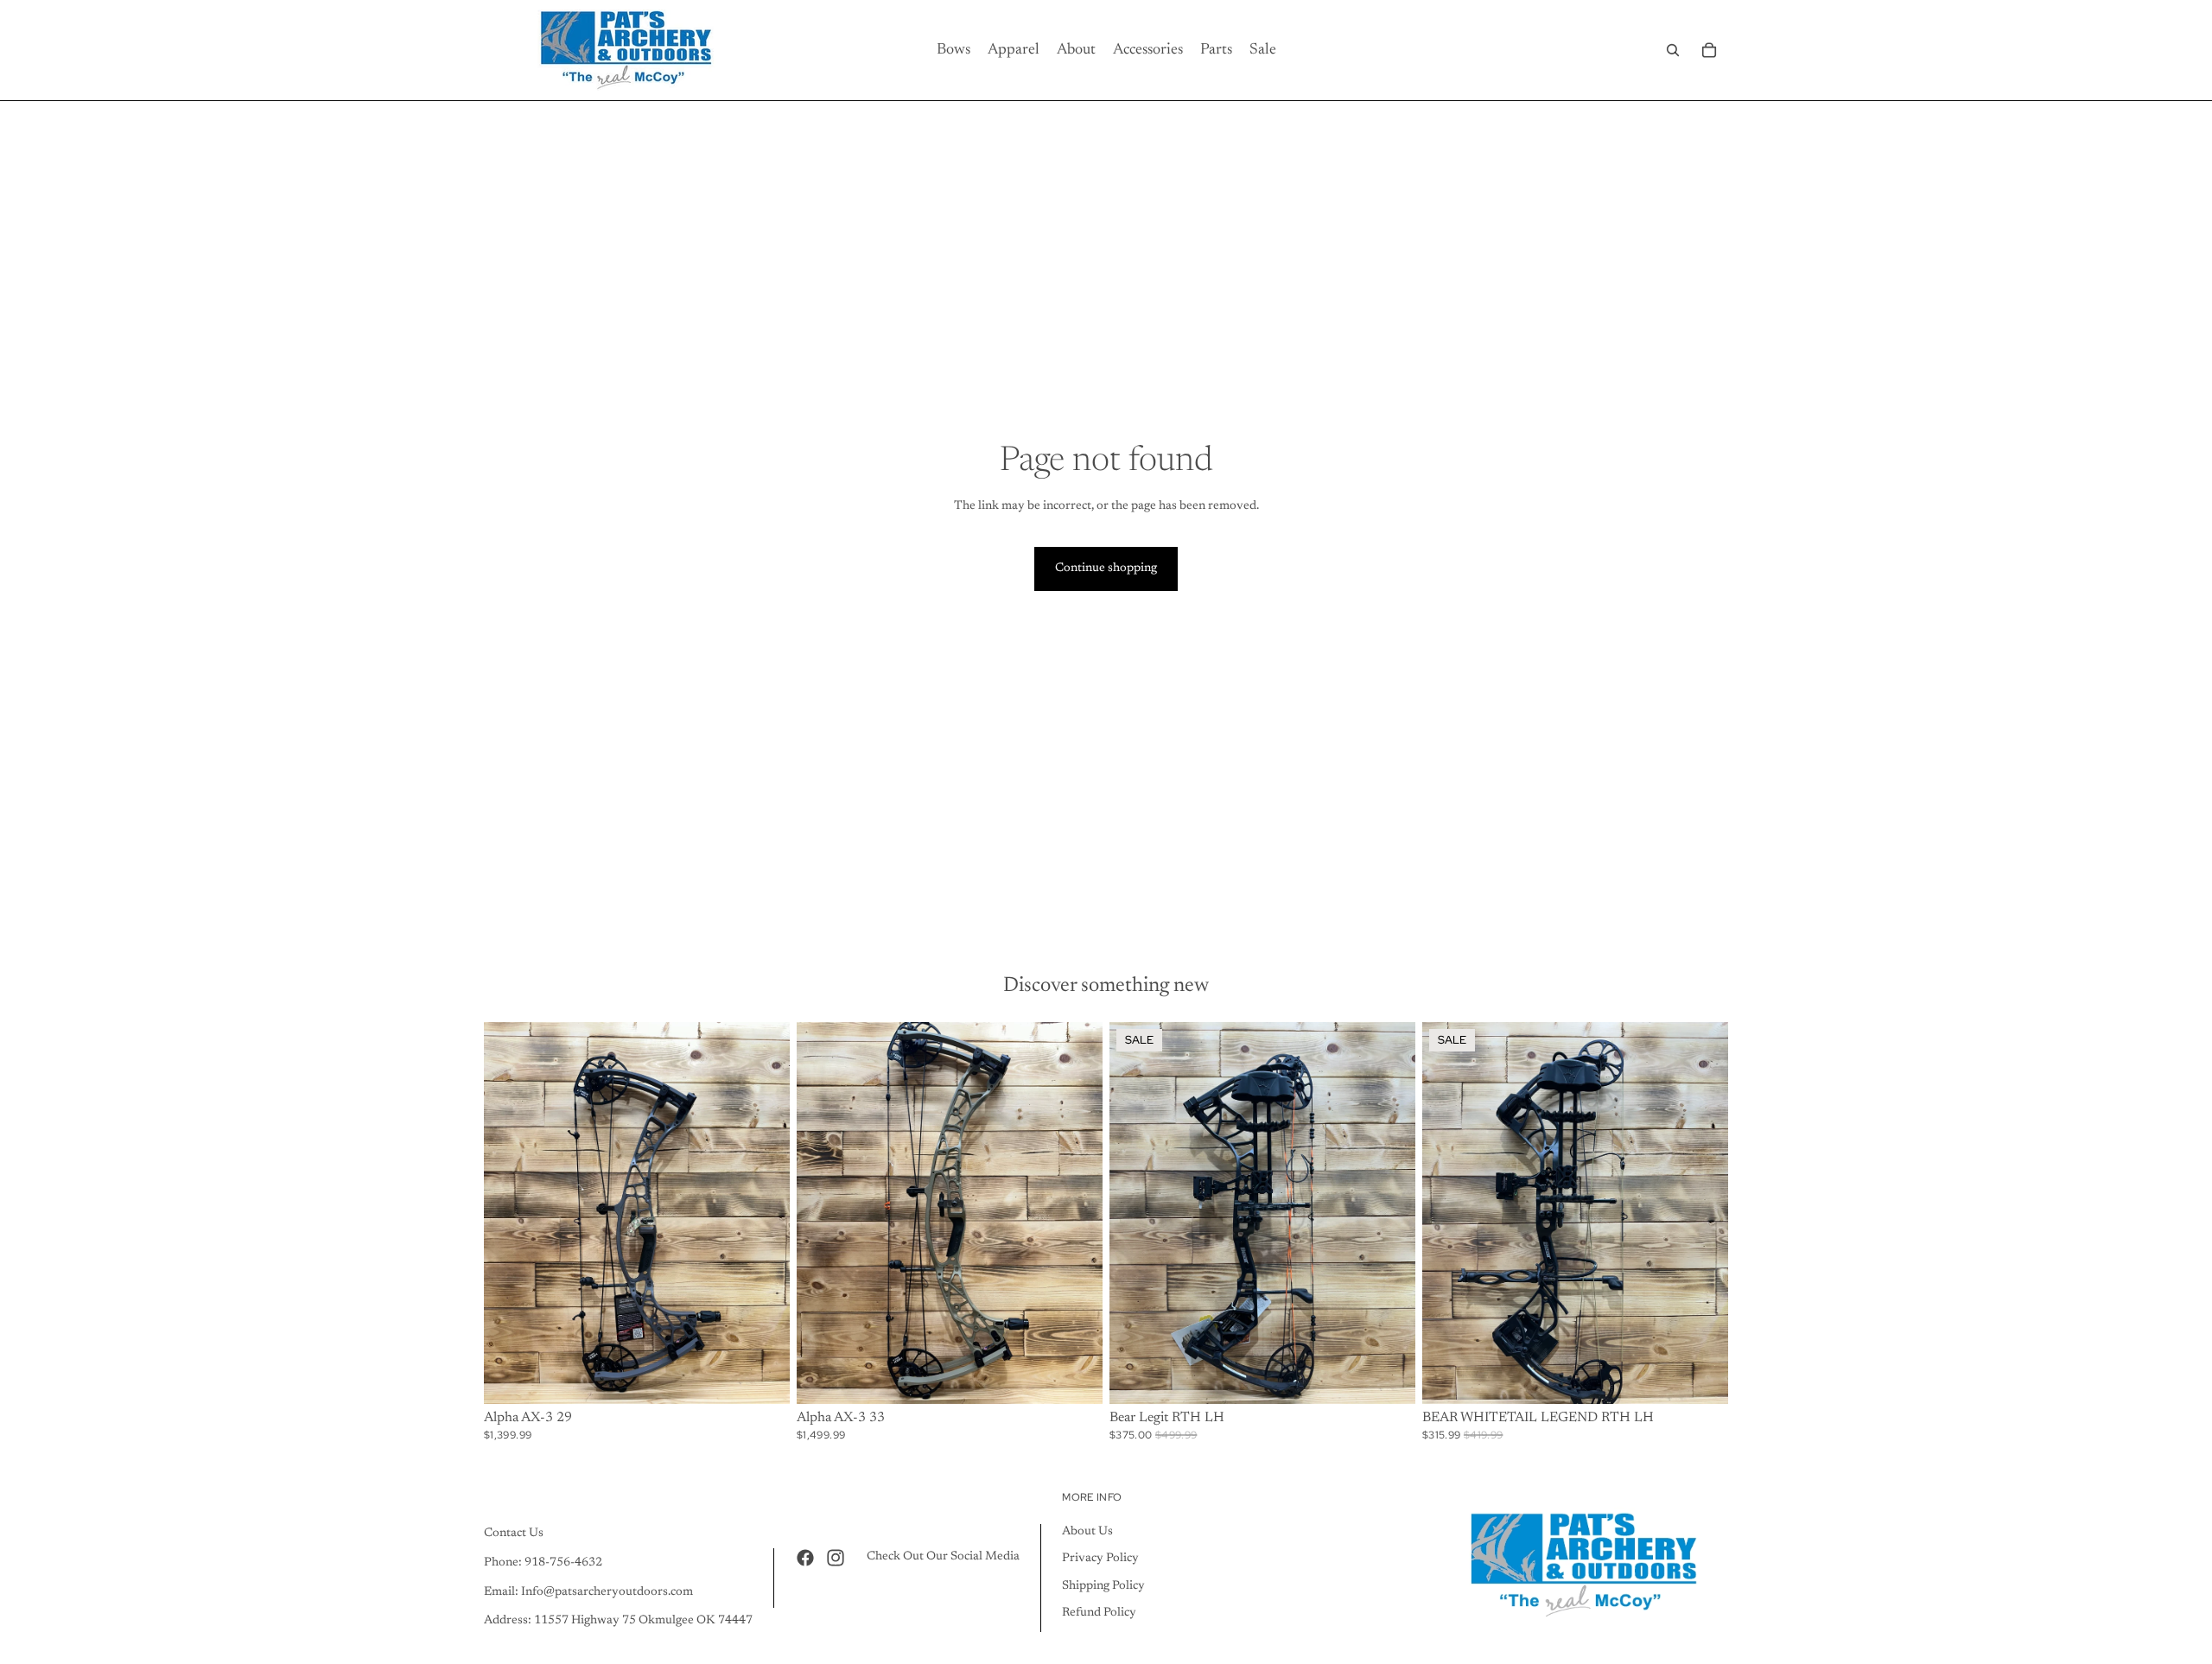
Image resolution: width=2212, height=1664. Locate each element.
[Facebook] (805, 1558)
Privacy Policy (1100, 1559)
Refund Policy (1099, 1613)
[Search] (1673, 50)
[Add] (1389, 1377)
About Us (1087, 1532)
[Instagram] (836, 1558)
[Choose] (763, 1377)
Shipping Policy (1103, 1586)
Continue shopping (1106, 568)
